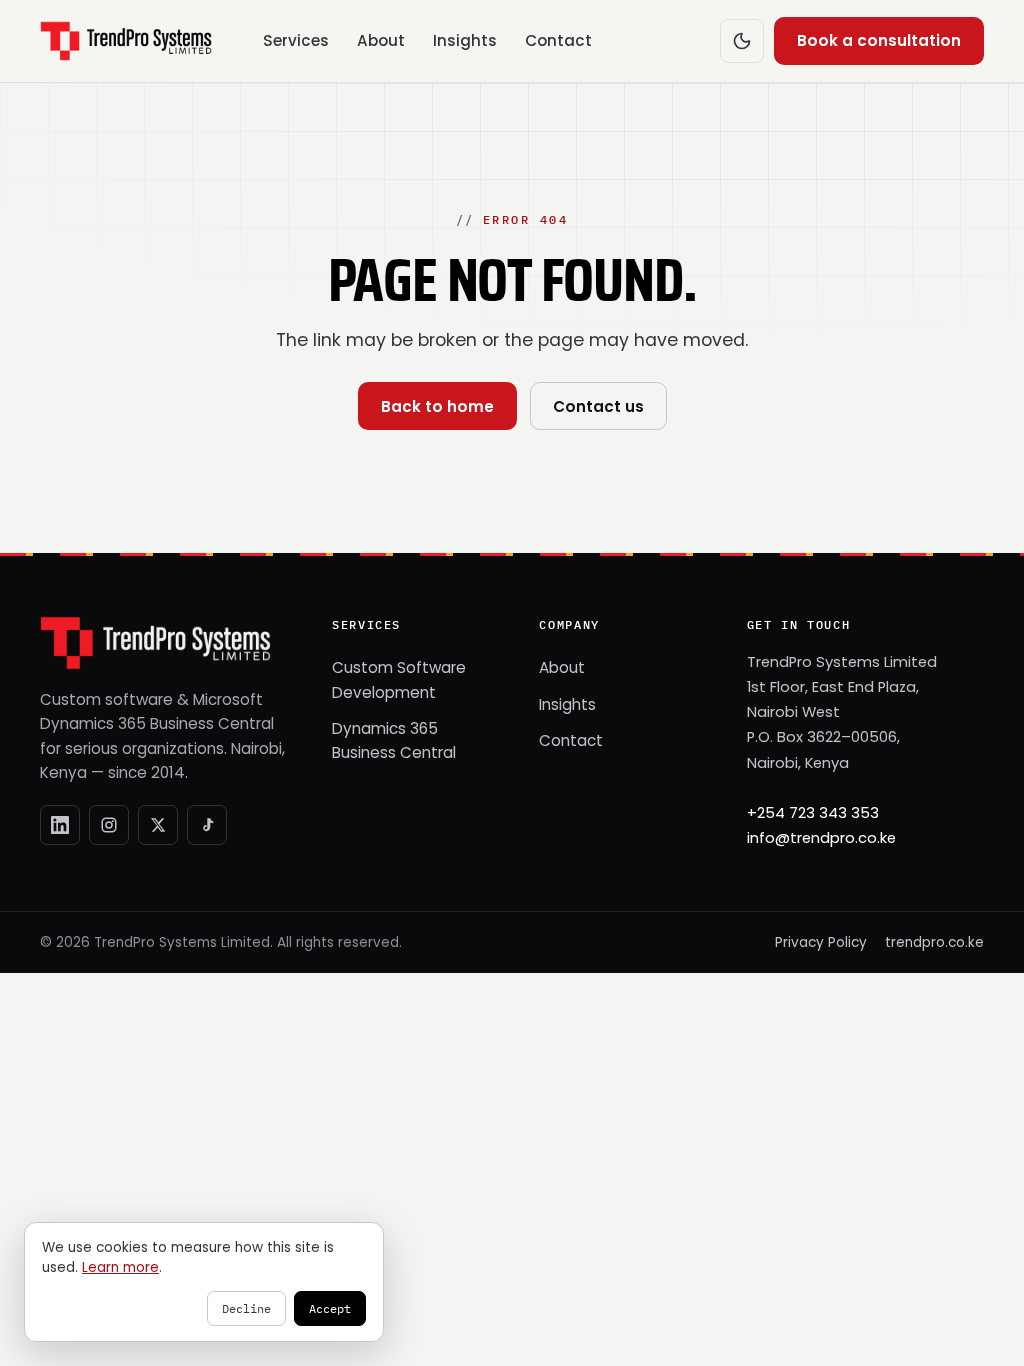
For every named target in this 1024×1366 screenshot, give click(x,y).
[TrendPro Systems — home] (126, 41)
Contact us (598, 406)
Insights (465, 40)
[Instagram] (109, 825)
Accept (330, 1308)
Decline (246, 1308)
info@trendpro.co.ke (821, 838)
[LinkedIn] (60, 825)
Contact (558, 40)
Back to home (437, 406)
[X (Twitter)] (158, 825)
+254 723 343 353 (813, 813)
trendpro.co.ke (934, 942)
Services (296, 40)
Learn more (120, 1267)
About (381, 40)
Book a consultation (879, 40)
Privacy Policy (821, 942)
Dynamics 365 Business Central (394, 740)
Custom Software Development (399, 679)
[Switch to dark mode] (742, 41)
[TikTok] (207, 825)
